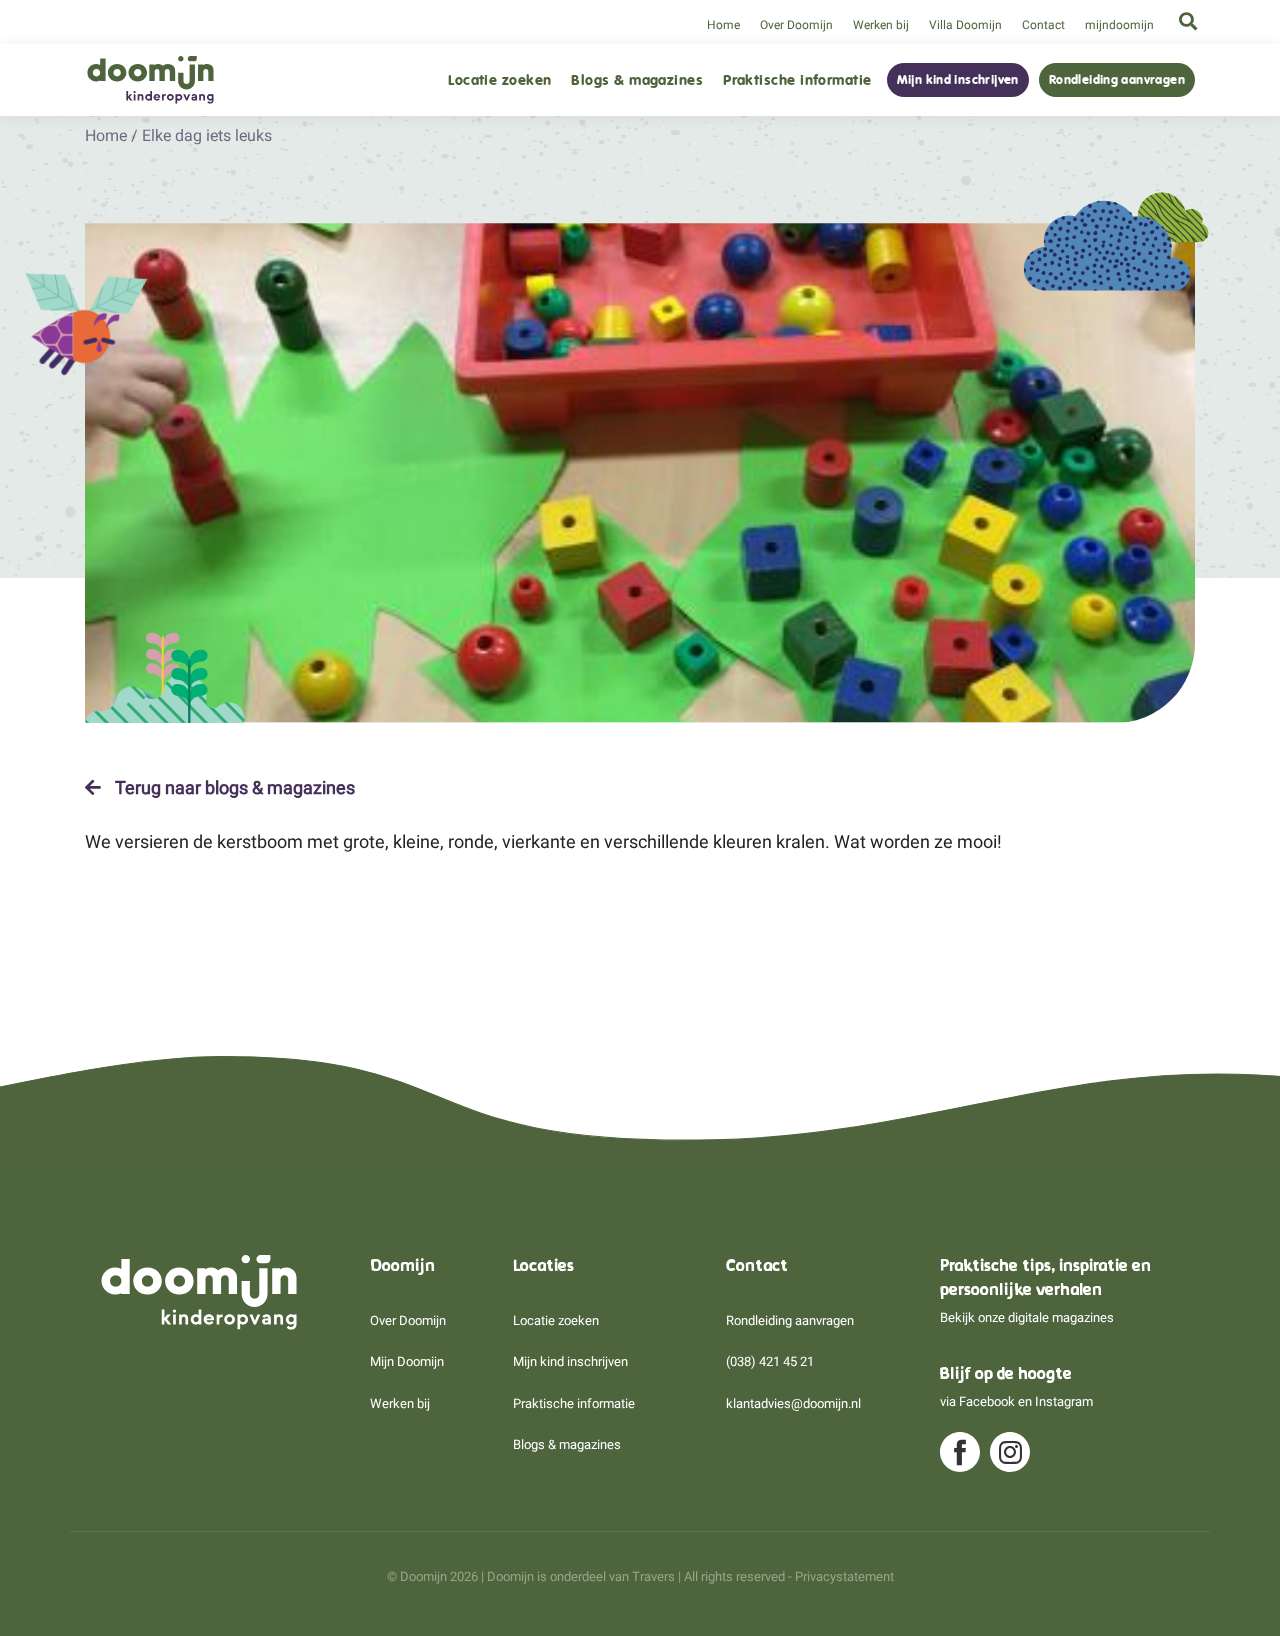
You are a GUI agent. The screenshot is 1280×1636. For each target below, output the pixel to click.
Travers (653, 1576)
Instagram (1064, 1401)
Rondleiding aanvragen (1117, 80)
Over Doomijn (796, 25)
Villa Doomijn (965, 25)
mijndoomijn (1119, 25)
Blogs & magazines (637, 80)
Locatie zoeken (499, 80)
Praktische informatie (797, 80)
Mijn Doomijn (407, 1361)
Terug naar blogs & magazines (233, 788)
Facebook (987, 1401)
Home (723, 25)
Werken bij (881, 25)
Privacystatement (844, 1576)
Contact (1043, 25)
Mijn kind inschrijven (958, 80)
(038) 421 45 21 (770, 1361)
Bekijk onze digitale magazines (1027, 1317)
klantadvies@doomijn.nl (793, 1403)
